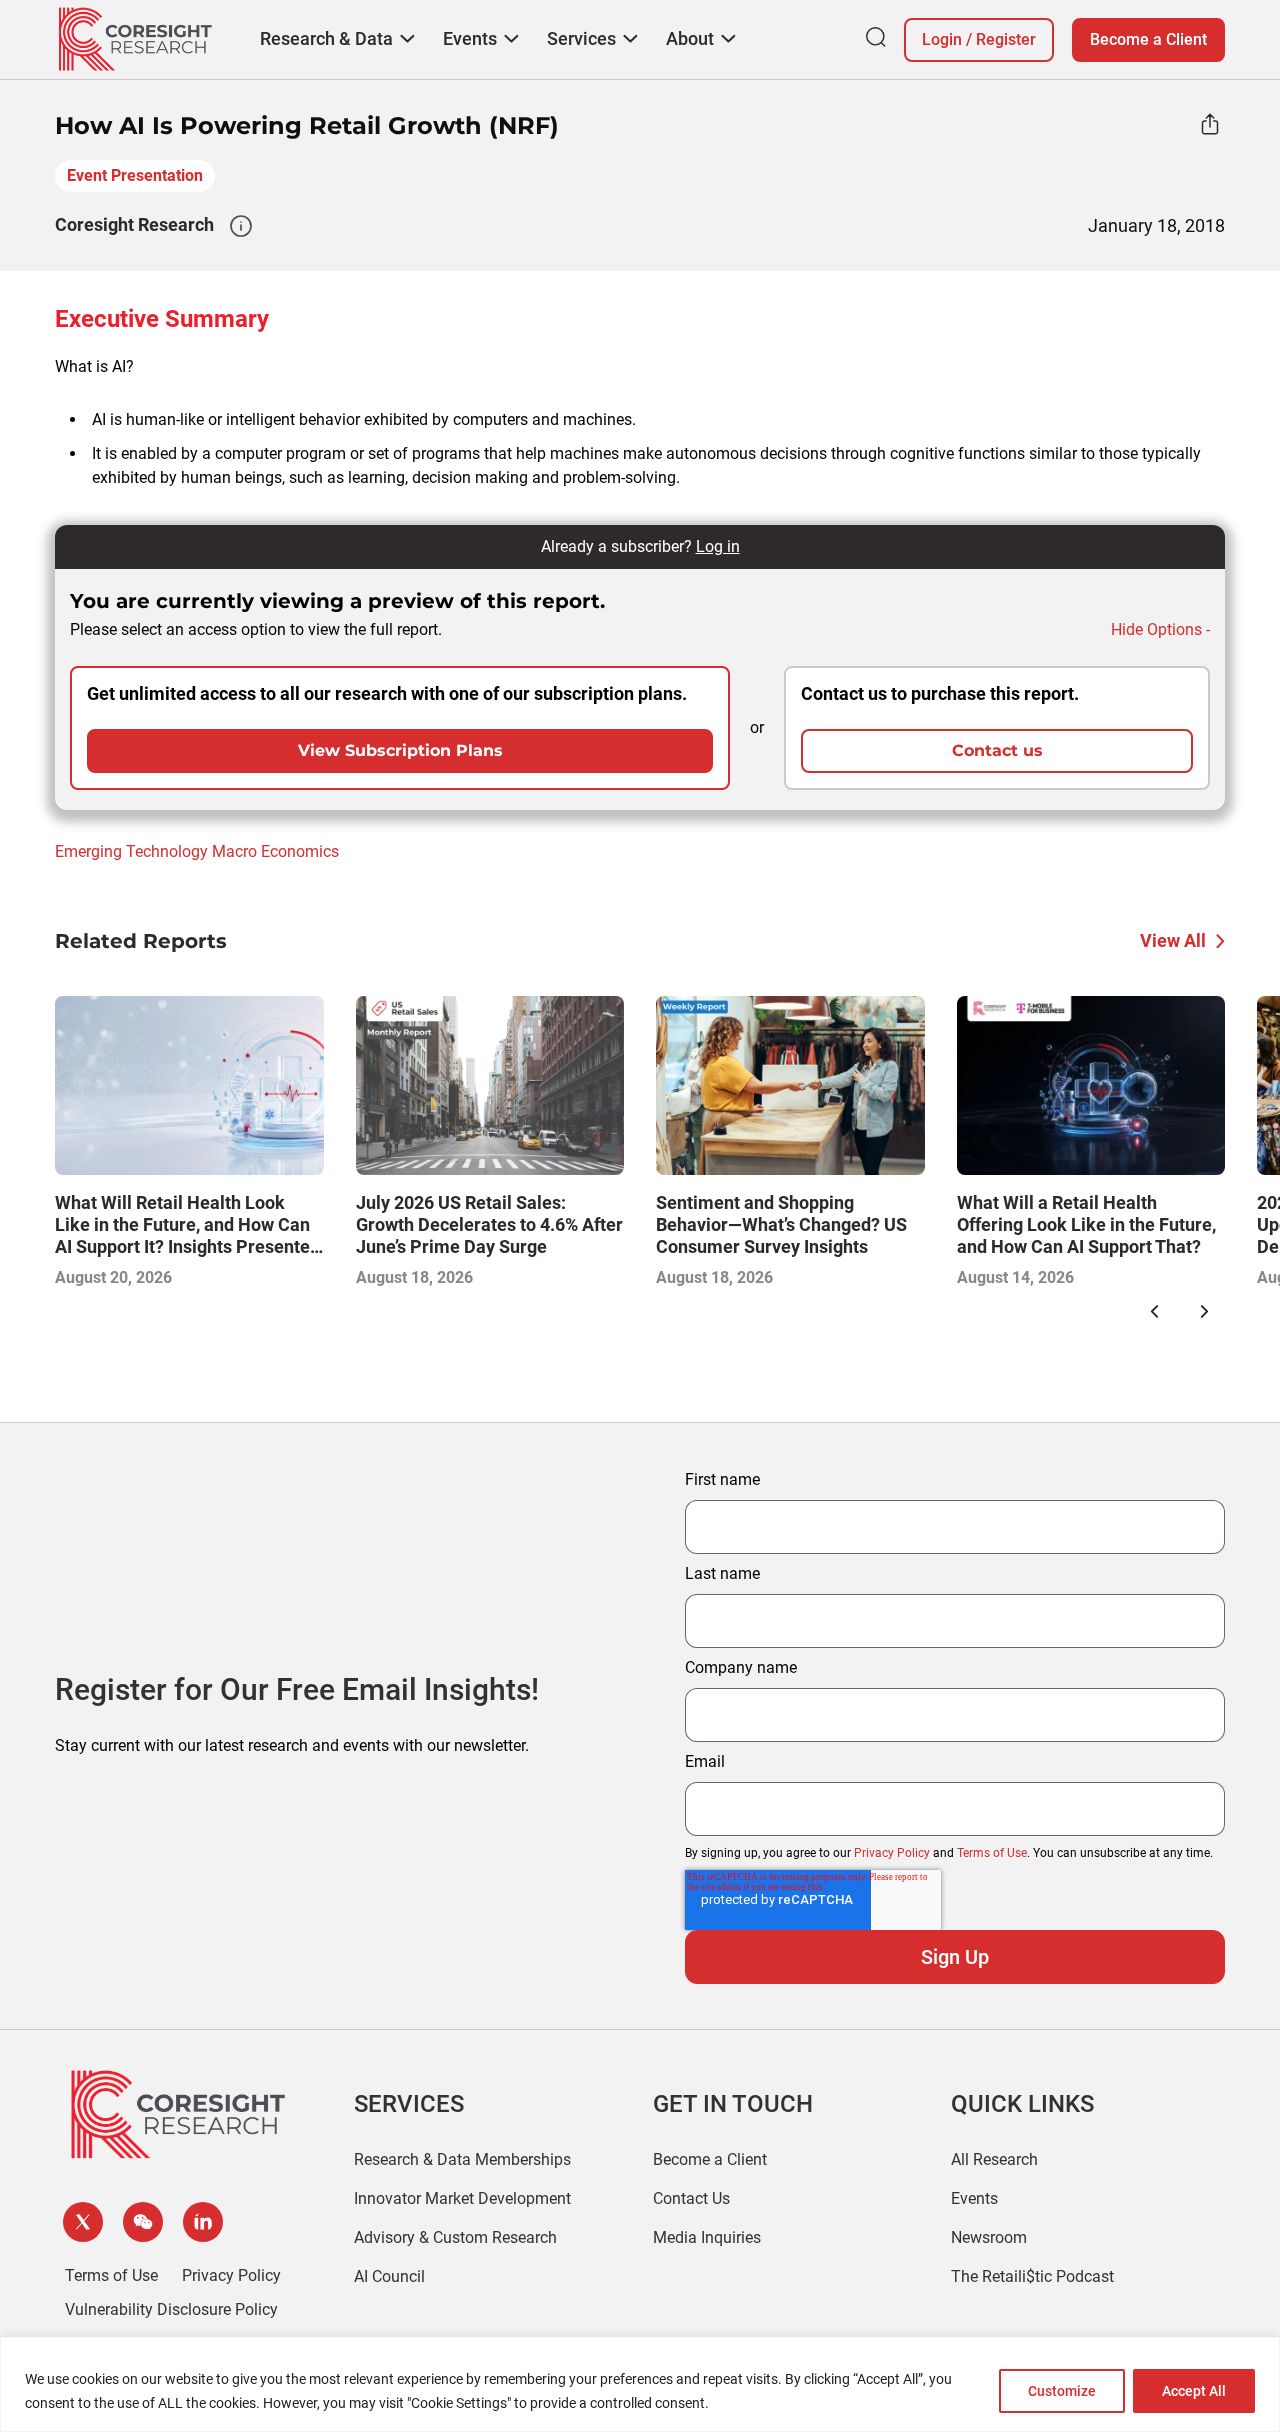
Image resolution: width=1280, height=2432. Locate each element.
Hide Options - (1160, 629)
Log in (718, 546)
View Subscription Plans (400, 750)
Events (974, 2198)
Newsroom (989, 2237)
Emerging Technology (131, 851)
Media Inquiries (707, 2237)
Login (942, 39)
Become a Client (1148, 39)
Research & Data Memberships (462, 2159)
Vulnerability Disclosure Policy (171, 2309)
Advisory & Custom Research (455, 2237)
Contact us (997, 750)
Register (1006, 39)
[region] (640, 2384)
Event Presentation (135, 175)
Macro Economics (275, 851)
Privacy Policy (892, 1853)
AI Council (389, 2276)
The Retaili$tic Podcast (1032, 2276)
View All (1173, 940)
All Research (994, 2159)
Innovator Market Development (462, 2198)
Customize (1062, 2391)
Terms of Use (992, 1853)
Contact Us (691, 2198)
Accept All (1194, 2391)
